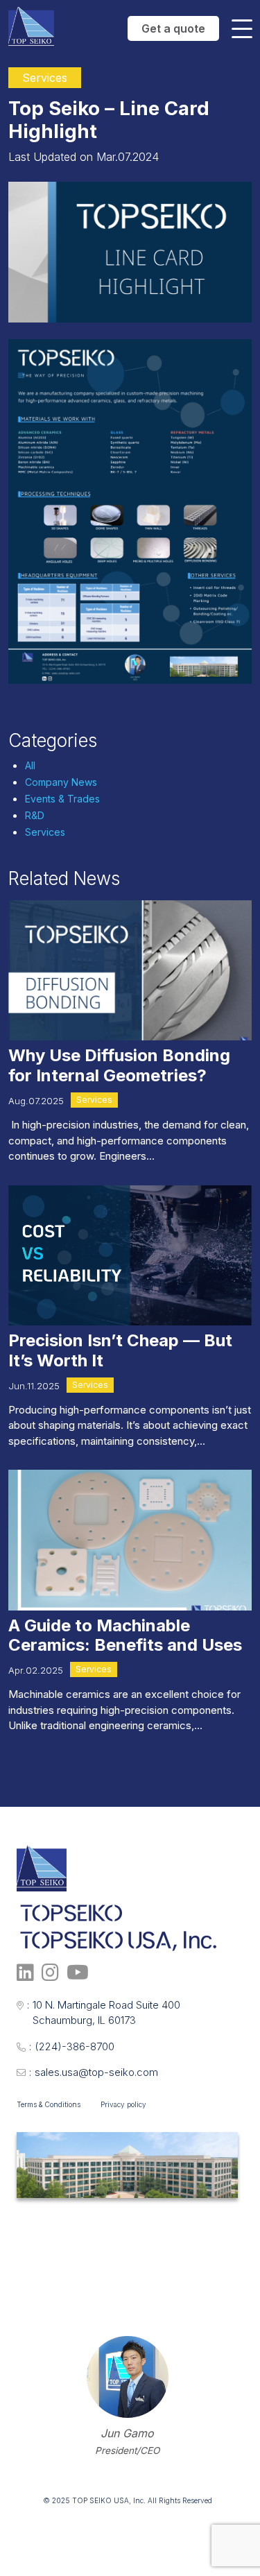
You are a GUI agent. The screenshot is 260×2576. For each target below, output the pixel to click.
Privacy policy (123, 2104)
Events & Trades (62, 799)
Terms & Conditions (49, 2104)
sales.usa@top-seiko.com (94, 2072)
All (30, 765)
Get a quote (173, 28)
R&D (35, 815)
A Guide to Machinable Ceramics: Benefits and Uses (125, 1635)
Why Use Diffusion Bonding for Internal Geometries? (119, 1065)
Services (45, 832)
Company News (61, 782)
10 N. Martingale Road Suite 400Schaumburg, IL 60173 (104, 2013)
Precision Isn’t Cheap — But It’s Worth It (120, 1350)
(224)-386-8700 (72, 2046)
